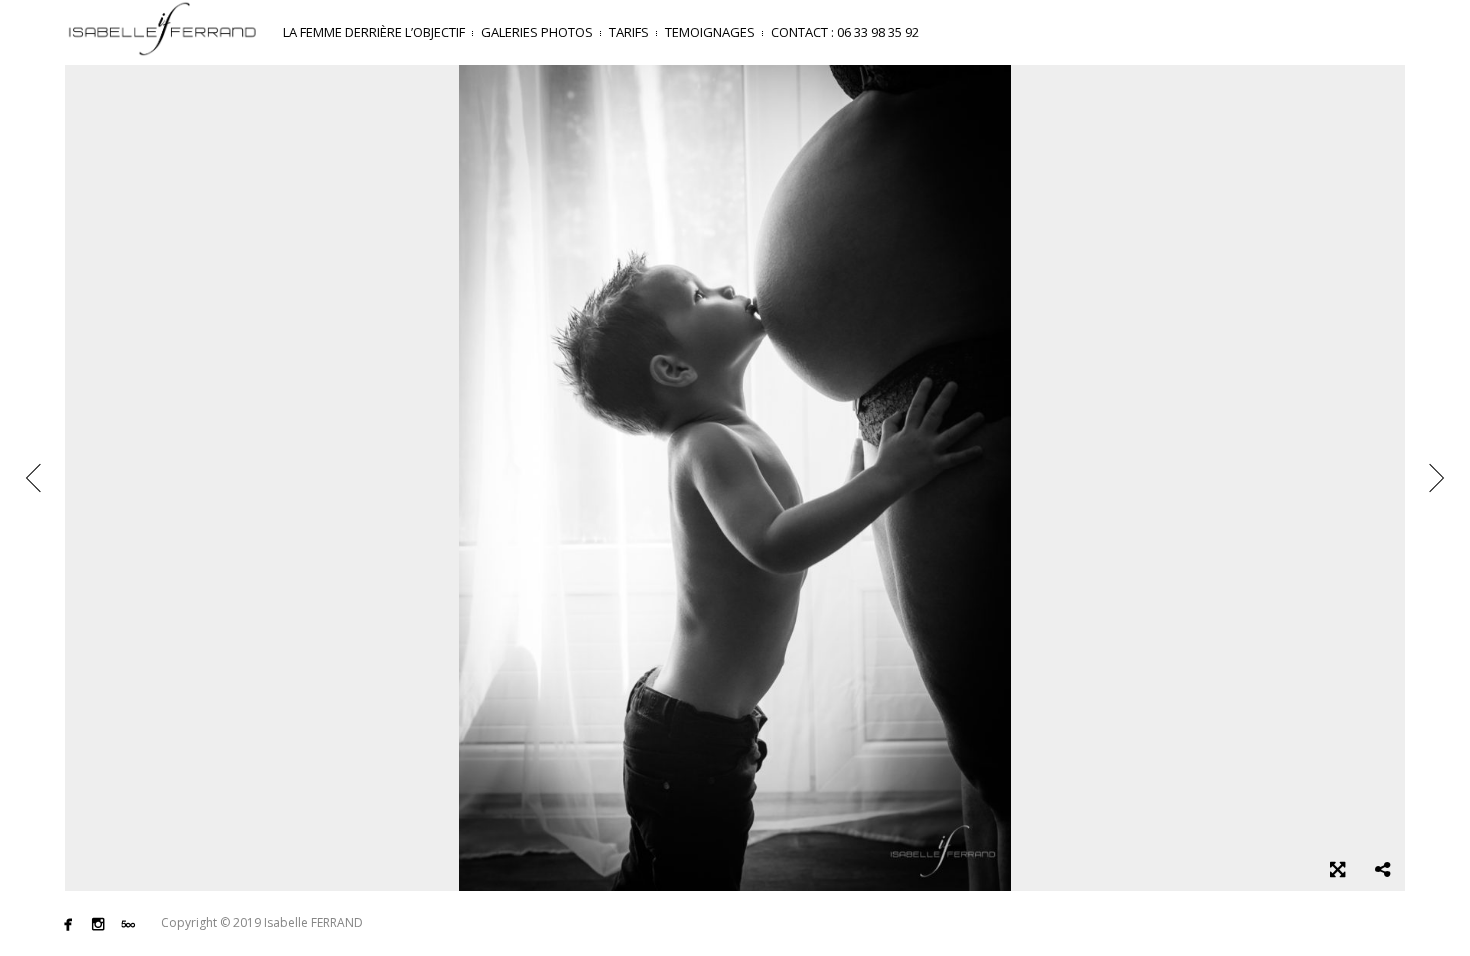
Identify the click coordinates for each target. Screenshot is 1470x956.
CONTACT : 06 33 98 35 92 (845, 32)
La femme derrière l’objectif (374, 32)
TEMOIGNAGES (710, 32)
